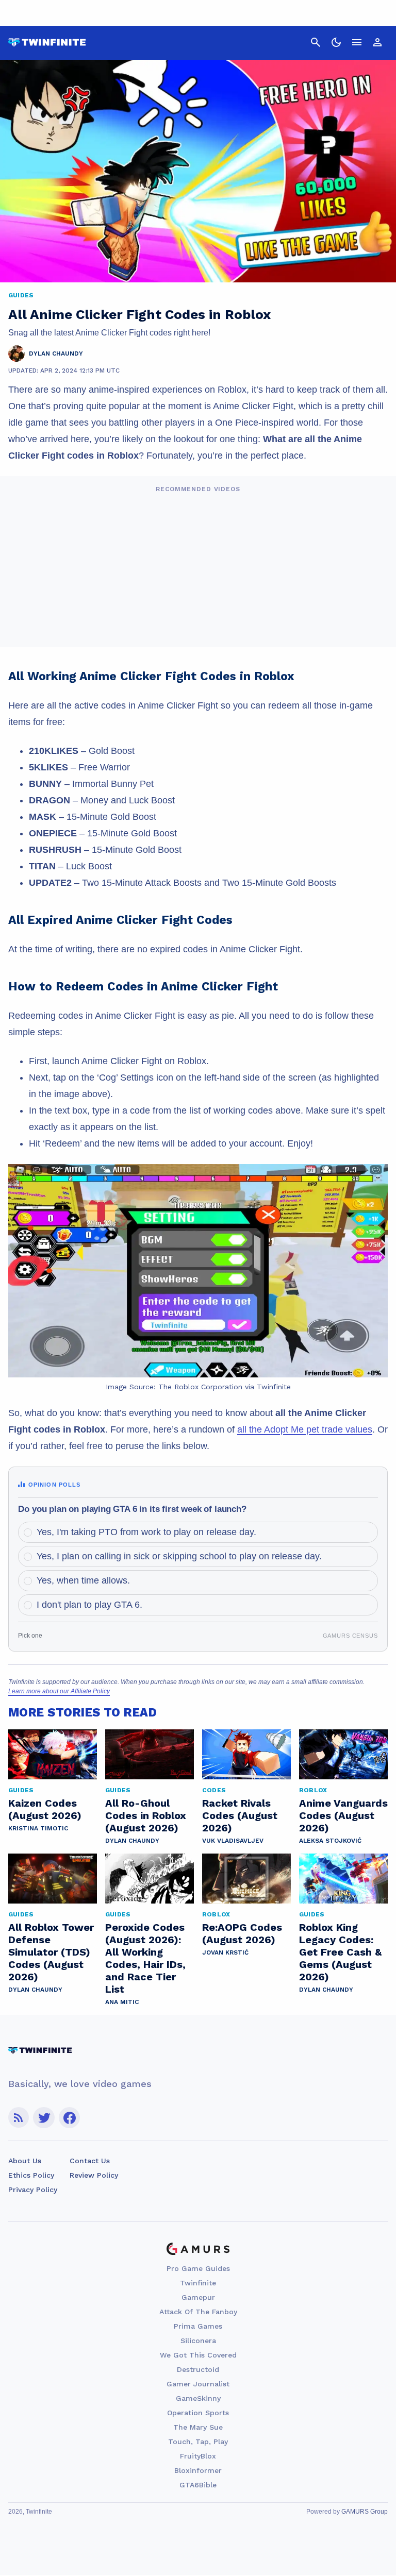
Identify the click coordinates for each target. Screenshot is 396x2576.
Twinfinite (198, 2283)
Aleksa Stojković (330, 1841)
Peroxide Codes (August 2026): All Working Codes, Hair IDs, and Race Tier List (145, 1958)
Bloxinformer (198, 2470)
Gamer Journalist (198, 2384)
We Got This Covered (198, 2355)
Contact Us (90, 2161)
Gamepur (198, 2297)
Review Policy (94, 2175)
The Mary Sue (198, 2427)
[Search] (316, 42)
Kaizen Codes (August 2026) (45, 1809)
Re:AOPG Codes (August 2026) (242, 1933)
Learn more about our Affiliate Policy (59, 1691)
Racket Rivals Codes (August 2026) (240, 1815)
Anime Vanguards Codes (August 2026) (343, 1815)
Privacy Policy (33, 2190)
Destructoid (198, 2369)
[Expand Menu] (357, 42)
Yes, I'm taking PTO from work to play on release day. (146, 1532)
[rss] (19, 2118)
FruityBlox (198, 2456)
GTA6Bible (198, 2485)
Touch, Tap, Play (198, 2442)
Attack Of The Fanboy (198, 2312)
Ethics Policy (31, 2175)
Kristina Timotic (38, 1828)
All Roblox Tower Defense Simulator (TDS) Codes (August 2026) (51, 1952)
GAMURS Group (365, 2512)
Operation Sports (198, 2413)
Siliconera (198, 2341)
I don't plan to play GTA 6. (89, 1605)
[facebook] (69, 2118)
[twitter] (44, 2118)
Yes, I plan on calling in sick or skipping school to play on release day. (179, 1556)
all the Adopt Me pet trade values (305, 1429)
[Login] (377, 42)
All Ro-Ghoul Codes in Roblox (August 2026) (146, 1815)
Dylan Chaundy (132, 1841)
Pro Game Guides (198, 2268)
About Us (25, 2161)
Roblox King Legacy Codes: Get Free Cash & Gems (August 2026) (340, 1952)
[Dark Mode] (336, 42)
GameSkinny (198, 2398)
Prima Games (198, 2326)
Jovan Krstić (225, 1952)
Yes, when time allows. (83, 1580)
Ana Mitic (122, 2002)
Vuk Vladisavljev (233, 1841)
